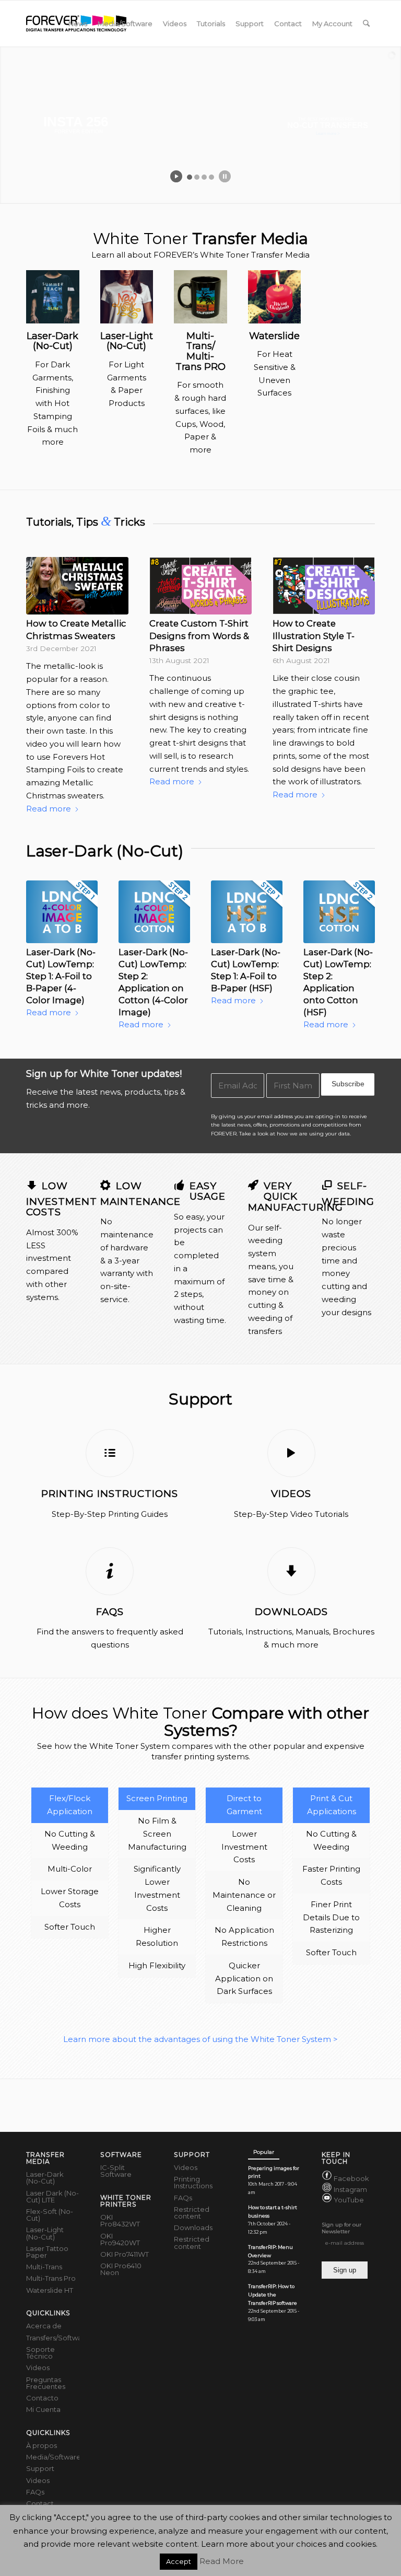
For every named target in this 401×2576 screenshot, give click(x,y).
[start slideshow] (176, 176)
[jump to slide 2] (197, 177)
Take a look (254, 1134)
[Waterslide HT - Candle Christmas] (275, 297)
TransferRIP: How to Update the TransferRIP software (273, 2295)
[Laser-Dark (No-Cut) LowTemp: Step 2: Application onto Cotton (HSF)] (339, 912)
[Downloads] (291, 1571)
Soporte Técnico (40, 2353)
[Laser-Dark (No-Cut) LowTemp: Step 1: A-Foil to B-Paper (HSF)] (247, 912)
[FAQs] (110, 1571)
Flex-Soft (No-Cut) (50, 2215)
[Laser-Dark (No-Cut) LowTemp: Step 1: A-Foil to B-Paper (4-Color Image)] (62, 912)
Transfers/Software (53, 2338)
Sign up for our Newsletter (341, 2228)
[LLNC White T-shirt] (127, 297)
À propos (42, 2445)
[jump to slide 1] (190, 177)
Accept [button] (179, 2561)
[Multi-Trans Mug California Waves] (200, 297)
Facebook (351, 2179)
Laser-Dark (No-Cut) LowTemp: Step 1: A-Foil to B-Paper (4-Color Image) (61, 976)
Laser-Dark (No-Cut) (45, 2178)
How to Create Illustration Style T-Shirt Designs (314, 635)
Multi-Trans (44, 2267)
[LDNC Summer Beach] (53, 297)
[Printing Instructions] (110, 1453)
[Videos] (291, 1453)
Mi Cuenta (43, 2409)
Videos (291, 1494)
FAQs (110, 1612)
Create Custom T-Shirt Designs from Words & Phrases (199, 635)
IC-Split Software (116, 2171)
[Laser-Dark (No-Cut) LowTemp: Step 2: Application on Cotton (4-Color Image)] (154, 912)
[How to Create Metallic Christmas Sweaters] (77, 586)
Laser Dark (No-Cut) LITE (52, 2196)
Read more (49, 809)
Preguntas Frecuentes (46, 2383)
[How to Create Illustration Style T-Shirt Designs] (324, 586)
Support (40, 2468)
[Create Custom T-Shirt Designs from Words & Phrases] (200, 586)
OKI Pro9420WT (120, 2239)
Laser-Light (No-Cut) (45, 2233)
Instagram (350, 2189)
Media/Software (53, 2457)
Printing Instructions (110, 1494)
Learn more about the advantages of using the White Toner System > (200, 2039)
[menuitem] (78, 24)
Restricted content (192, 2213)
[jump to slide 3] (204, 177)
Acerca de (44, 2326)
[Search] (366, 24)
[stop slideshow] (225, 176)
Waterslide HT (50, 2290)
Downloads (291, 1612)
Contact (40, 2503)
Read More (222, 2561)
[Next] (359, 656)
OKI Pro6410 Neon (121, 2269)
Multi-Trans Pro (51, 2278)
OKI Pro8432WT (120, 2220)
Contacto (42, 2398)
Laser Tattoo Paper (47, 2252)
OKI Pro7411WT (125, 2254)
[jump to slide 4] (211, 177)
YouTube (349, 2200)
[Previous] (42, 656)
